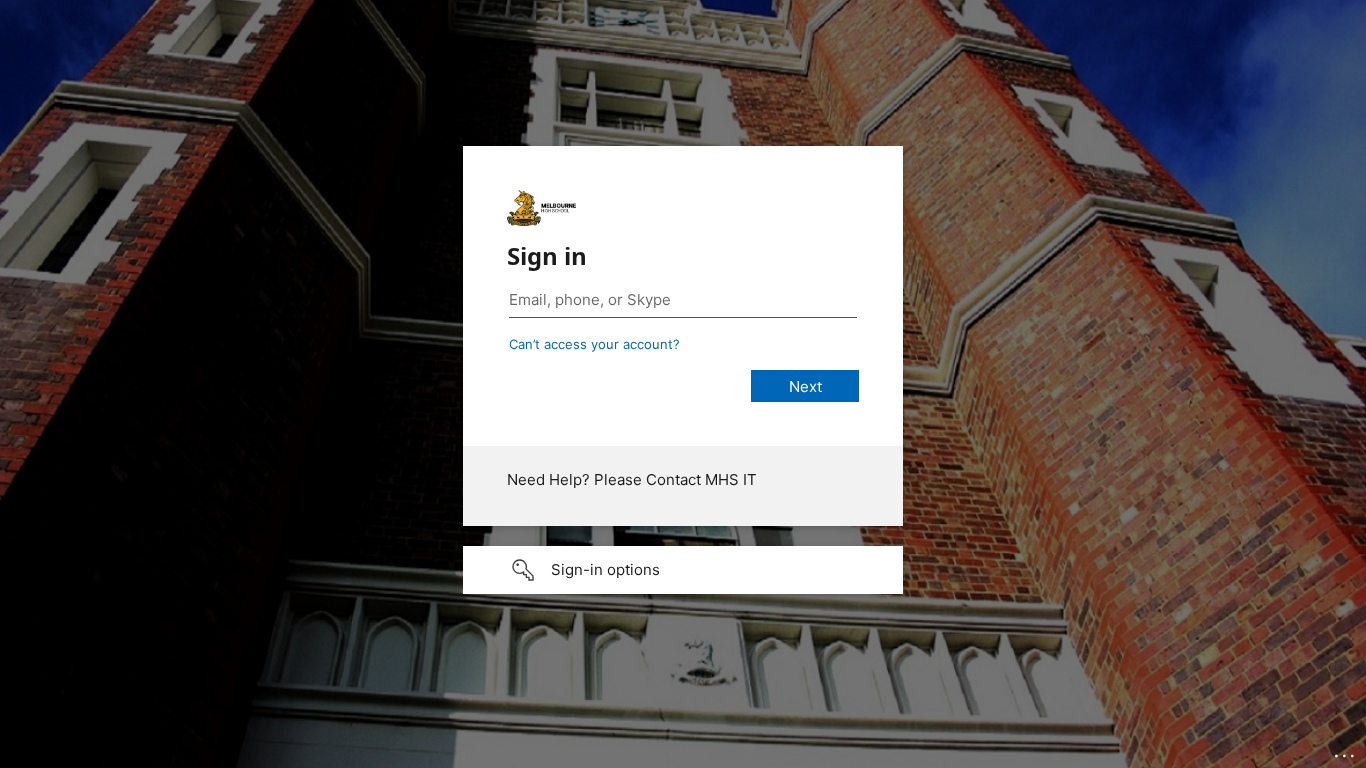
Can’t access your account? (594, 344)
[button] (683, 570)
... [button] (1346, 751)
